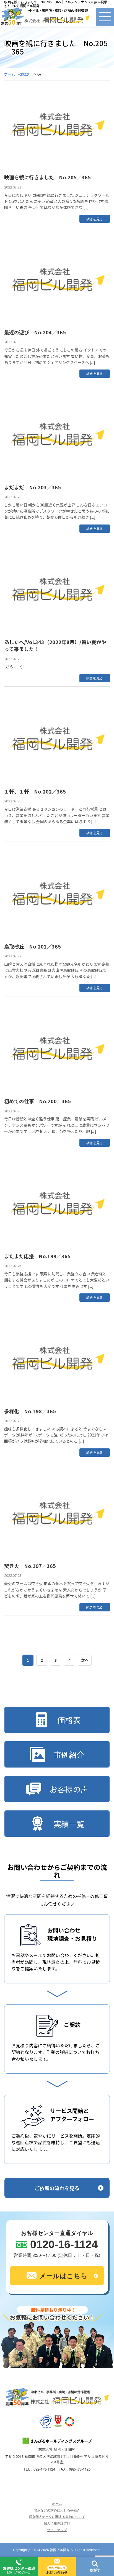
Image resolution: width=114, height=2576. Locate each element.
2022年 (26, 74)
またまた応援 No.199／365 (37, 1256)
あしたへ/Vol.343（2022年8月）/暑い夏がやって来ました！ (55, 645)
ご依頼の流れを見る (57, 2188)
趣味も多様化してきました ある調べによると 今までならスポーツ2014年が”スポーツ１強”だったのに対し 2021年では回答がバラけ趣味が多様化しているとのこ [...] (56, 1435)
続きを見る (95, 219)
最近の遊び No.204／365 (35, 332)
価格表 (69, 1720)
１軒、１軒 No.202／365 (35, 791)
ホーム (10, 74)
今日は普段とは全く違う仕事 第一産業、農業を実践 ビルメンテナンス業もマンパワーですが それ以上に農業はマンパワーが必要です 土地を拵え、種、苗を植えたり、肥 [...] (57, 1125)
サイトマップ (57, 2530)
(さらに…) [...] (16, 666)
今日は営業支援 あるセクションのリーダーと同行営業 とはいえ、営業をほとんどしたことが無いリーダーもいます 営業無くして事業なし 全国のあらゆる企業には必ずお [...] (57, 815)
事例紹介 (69, 1755)
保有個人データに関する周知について (57, 2516)
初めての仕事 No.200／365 (37, 1101)
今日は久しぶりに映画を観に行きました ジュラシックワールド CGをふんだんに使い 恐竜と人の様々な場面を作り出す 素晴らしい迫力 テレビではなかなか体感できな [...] (57, 201)
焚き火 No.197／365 (30, 1566)
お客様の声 (69, 1789)
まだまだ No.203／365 (33, 487)
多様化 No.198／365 (30, 1411)
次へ (85, 1660)
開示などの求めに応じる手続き (57, 2510)
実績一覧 (69, 1824)
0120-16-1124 (64, 2244)
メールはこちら (63, 2275)
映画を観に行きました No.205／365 (47, 177)
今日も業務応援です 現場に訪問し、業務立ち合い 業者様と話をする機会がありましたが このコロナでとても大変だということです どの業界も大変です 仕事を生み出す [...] (57, 1280)
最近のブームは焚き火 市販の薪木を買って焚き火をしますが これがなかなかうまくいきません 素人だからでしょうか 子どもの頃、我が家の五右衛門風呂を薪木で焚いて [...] (57, 1590)
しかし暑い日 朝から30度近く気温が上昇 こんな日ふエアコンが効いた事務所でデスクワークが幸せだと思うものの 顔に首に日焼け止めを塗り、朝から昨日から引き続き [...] (57, 511)
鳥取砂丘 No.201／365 (33, 946)
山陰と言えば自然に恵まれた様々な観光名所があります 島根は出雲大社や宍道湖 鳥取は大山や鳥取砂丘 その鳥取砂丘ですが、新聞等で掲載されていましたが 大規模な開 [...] (57, 970)
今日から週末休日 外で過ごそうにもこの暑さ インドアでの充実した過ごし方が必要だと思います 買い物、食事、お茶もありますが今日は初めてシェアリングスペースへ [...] (57, 356)
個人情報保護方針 (57, 2523)
